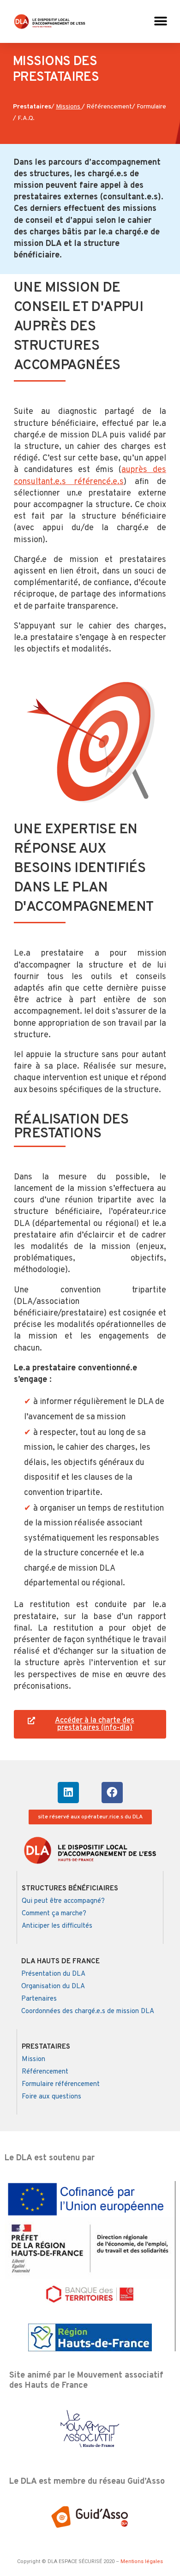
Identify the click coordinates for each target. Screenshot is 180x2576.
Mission (33, 2059)
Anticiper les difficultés (57, 1926)
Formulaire (151, 107)
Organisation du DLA (53, 1987)
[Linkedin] (68, 1793)
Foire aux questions (51, 2097)
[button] (160, 21)
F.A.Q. (26, 118)
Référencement (109, 107)
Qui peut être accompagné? (63, 1901)
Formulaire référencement (61, 2084)
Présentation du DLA (53, 1974)
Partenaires (39, 1999)
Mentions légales (142, 2561)
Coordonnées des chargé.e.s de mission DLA (88, 2011)
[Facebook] (112, 1793)
